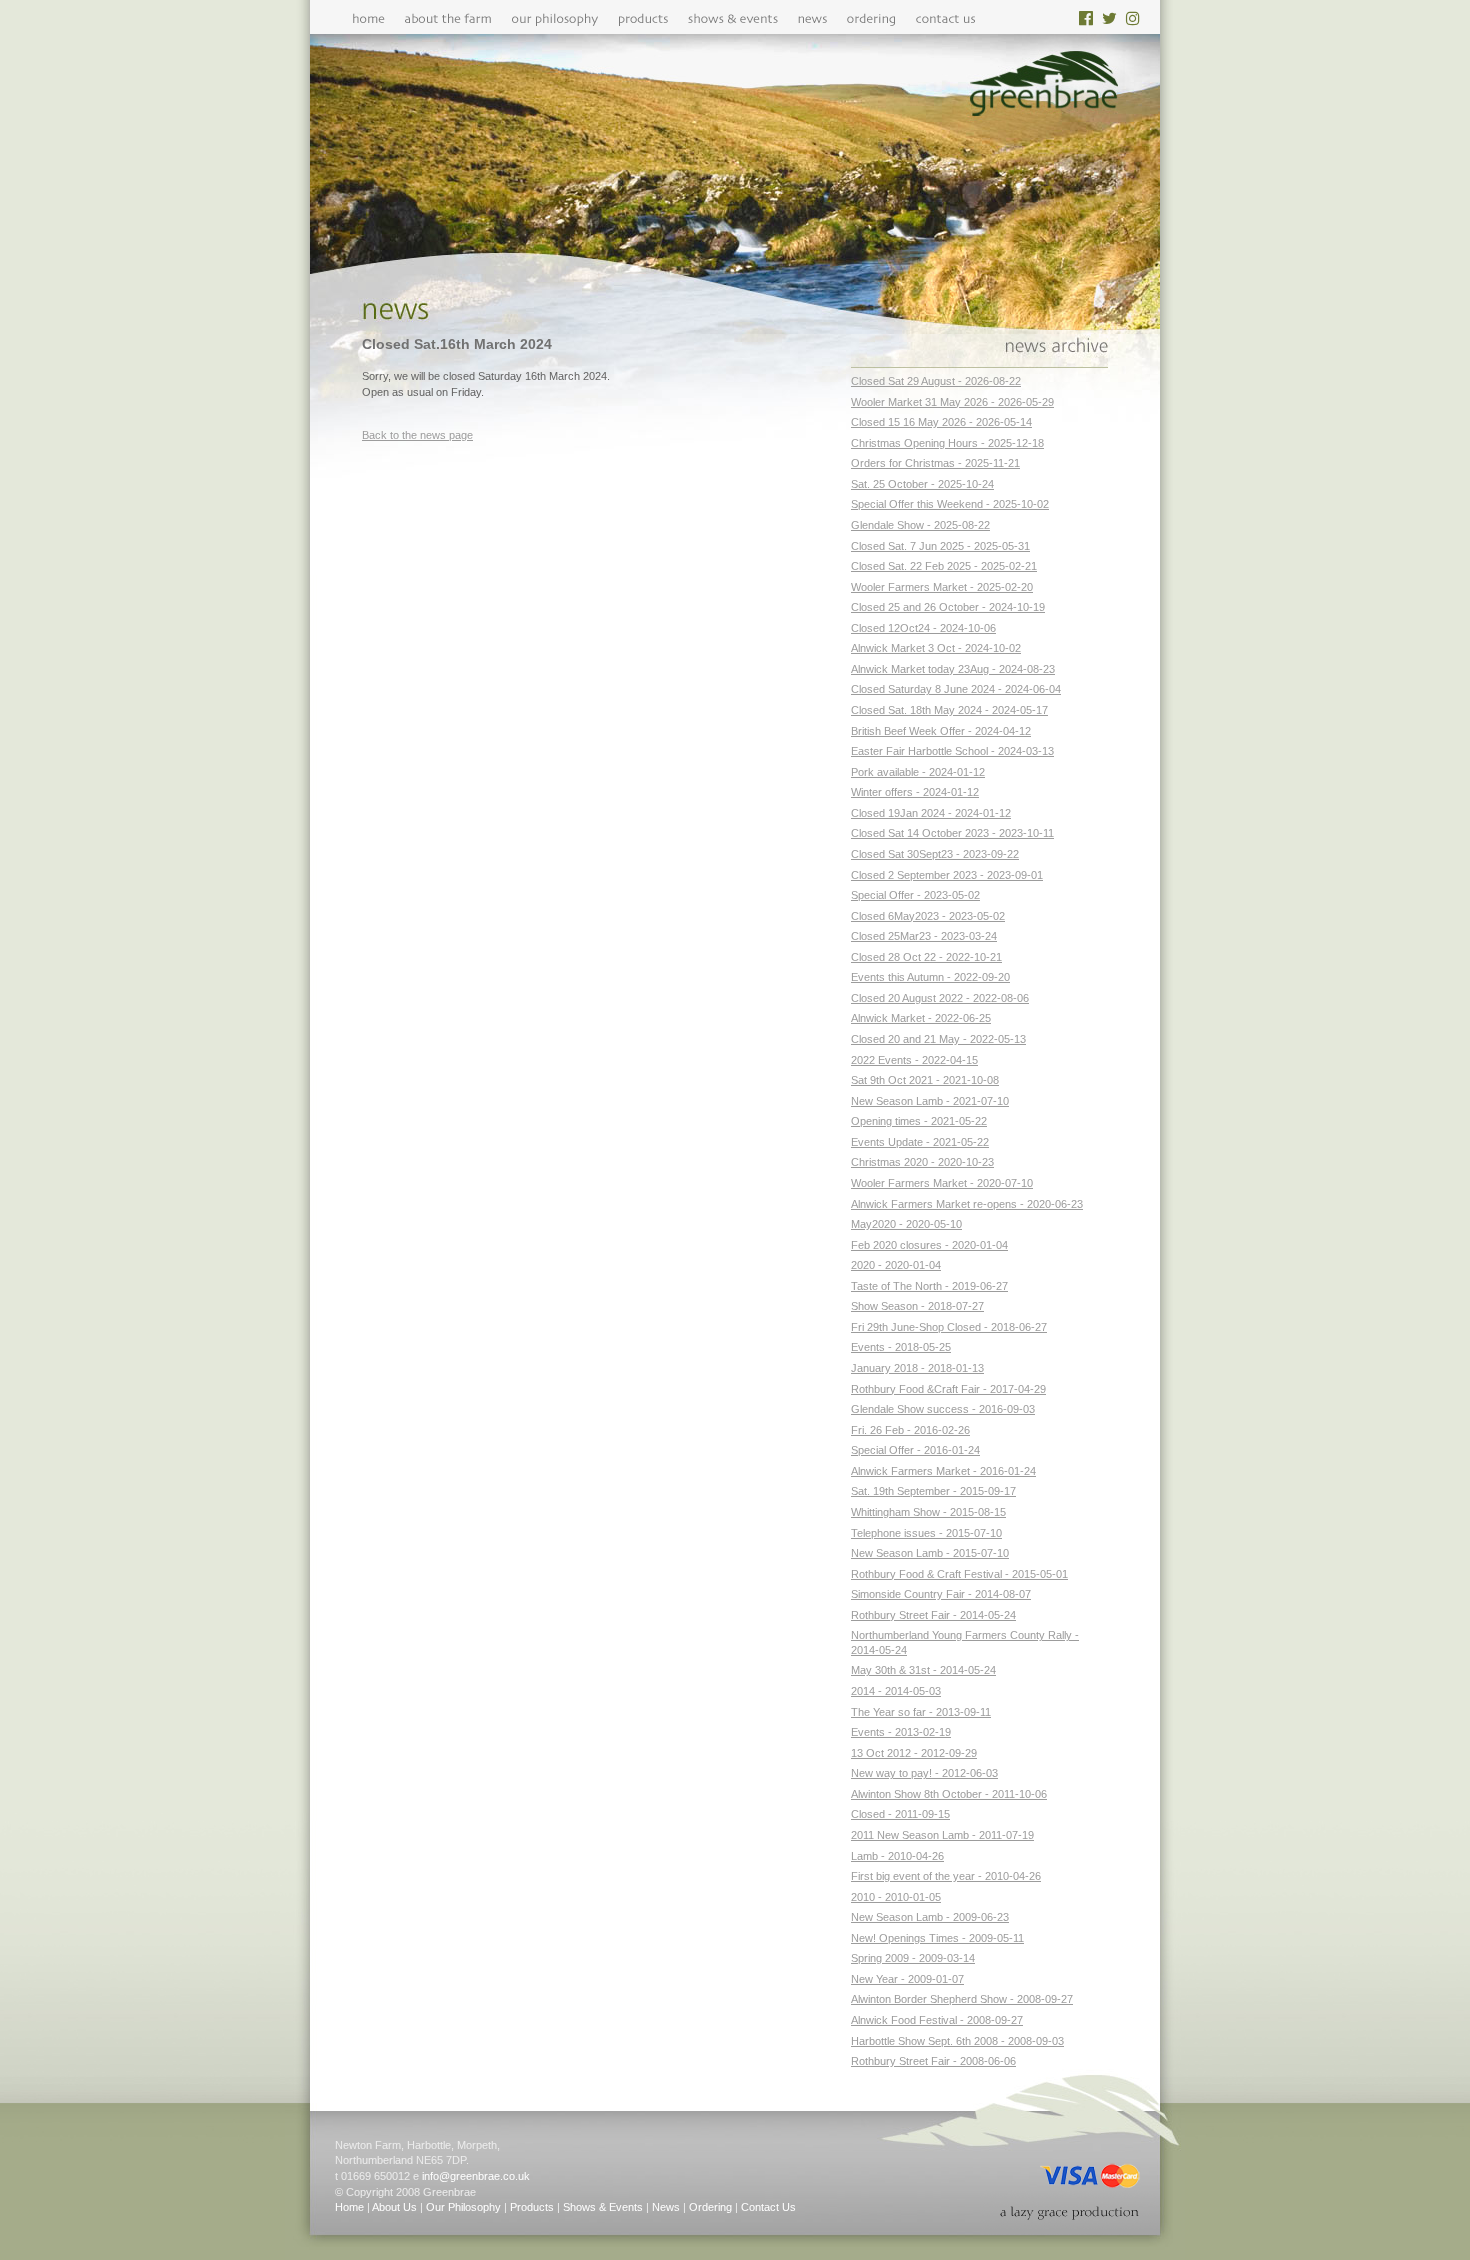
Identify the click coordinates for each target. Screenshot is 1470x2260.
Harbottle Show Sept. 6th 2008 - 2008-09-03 (957, 2041)
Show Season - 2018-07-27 (917, 1306)
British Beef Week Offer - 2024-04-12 (941, 731)
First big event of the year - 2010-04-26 (946, 1876)
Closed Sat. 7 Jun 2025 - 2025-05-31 (940, 546)
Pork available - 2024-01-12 (918, 772)
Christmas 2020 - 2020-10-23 (922, 1162)
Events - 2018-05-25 (901, 1347)
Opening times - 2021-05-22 (919, 1121)
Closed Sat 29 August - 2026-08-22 (936, 381)
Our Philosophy (463, 2207)
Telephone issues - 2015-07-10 (926, 1533)
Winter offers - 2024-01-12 (915, 792)
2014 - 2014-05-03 (896, 1691)
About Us (394, 2207)
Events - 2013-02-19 (901, 1732)
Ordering (710, 2207)
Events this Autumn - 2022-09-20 (930, 977)
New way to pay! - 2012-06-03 (924, 1773)
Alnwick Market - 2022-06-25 (921, 1018)
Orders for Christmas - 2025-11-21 (935, 463)
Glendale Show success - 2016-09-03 (943, 1409)
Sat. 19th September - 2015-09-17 (933, 1491)
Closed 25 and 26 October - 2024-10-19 (948, 607)
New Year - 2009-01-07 (907, 1979)
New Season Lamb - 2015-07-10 (930, 1553)
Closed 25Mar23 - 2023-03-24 (924, 936)
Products (532, 2207)
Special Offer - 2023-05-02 (915, 895)
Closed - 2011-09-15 (900, 1814)
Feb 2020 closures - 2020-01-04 (929, 1245)
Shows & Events (603, 2207)
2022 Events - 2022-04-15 (914, 1060)
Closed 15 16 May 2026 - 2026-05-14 (941, 422)
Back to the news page (417, 435)
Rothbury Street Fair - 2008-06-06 (933, 2061)
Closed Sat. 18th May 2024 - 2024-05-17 (949, 710)
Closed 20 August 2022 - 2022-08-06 (940, 998)
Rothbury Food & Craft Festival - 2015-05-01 (959, 1574)
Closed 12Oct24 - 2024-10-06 (923, 628)
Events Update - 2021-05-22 (920, 1142)
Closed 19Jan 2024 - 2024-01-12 (931, 813)
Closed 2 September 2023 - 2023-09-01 (947, 875)
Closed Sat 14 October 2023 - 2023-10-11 (952, 833)
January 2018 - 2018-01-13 (917, 1368)
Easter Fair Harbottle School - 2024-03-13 (952, 751)
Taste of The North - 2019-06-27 (929, 1286)
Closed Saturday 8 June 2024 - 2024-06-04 (956, 689)
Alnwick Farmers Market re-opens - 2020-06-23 (967, 1204)
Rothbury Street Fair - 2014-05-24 (933, 1615)
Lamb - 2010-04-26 (897, 1856)
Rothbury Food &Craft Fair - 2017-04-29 (948, 1389)
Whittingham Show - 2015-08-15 (928, 1512)
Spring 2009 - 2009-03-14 (913, 1958)
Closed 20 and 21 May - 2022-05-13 (938, 1039)
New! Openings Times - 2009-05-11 (937, 1938)
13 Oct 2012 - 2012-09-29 (914, 1753)
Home (349, 2207)
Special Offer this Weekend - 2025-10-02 (950, 504)
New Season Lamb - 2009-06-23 (930, 1917)
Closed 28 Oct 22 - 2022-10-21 (926, 957)
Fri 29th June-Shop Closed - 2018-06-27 (949, 1327)
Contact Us (768, 2207)
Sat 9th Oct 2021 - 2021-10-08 (925, 1080)
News (666, 2207)
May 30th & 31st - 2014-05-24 (923, 1670)
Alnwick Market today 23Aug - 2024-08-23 (953, 669)
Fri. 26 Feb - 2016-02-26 (910, 1430)
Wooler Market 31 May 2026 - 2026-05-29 (952, 402)
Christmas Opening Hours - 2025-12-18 (947, 443)
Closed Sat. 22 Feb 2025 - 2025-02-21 (944, 566)
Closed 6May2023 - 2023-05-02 (928, 916)
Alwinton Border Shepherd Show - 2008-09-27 (962, 1999)
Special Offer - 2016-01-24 (915, 1450)
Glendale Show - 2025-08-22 (920, 525)
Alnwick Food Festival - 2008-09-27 (937, 2020)
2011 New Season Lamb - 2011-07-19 (942, 1835)
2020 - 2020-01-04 (896, 1265)
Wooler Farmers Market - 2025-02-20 (942, 587)
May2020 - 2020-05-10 (906, 1224)
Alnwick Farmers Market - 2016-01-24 (943, 1471)
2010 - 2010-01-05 (896, 1897)
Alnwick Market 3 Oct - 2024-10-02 (936, 648)
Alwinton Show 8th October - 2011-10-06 (949, 1794)
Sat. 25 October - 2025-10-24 (922, 484)
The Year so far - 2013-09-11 (921, 1712)
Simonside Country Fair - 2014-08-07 (941, 1594)
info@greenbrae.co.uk (476, 2176)
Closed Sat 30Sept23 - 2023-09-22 (935, 854)
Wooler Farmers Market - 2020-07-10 (942, 1183)
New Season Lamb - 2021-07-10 (930, 1101)
